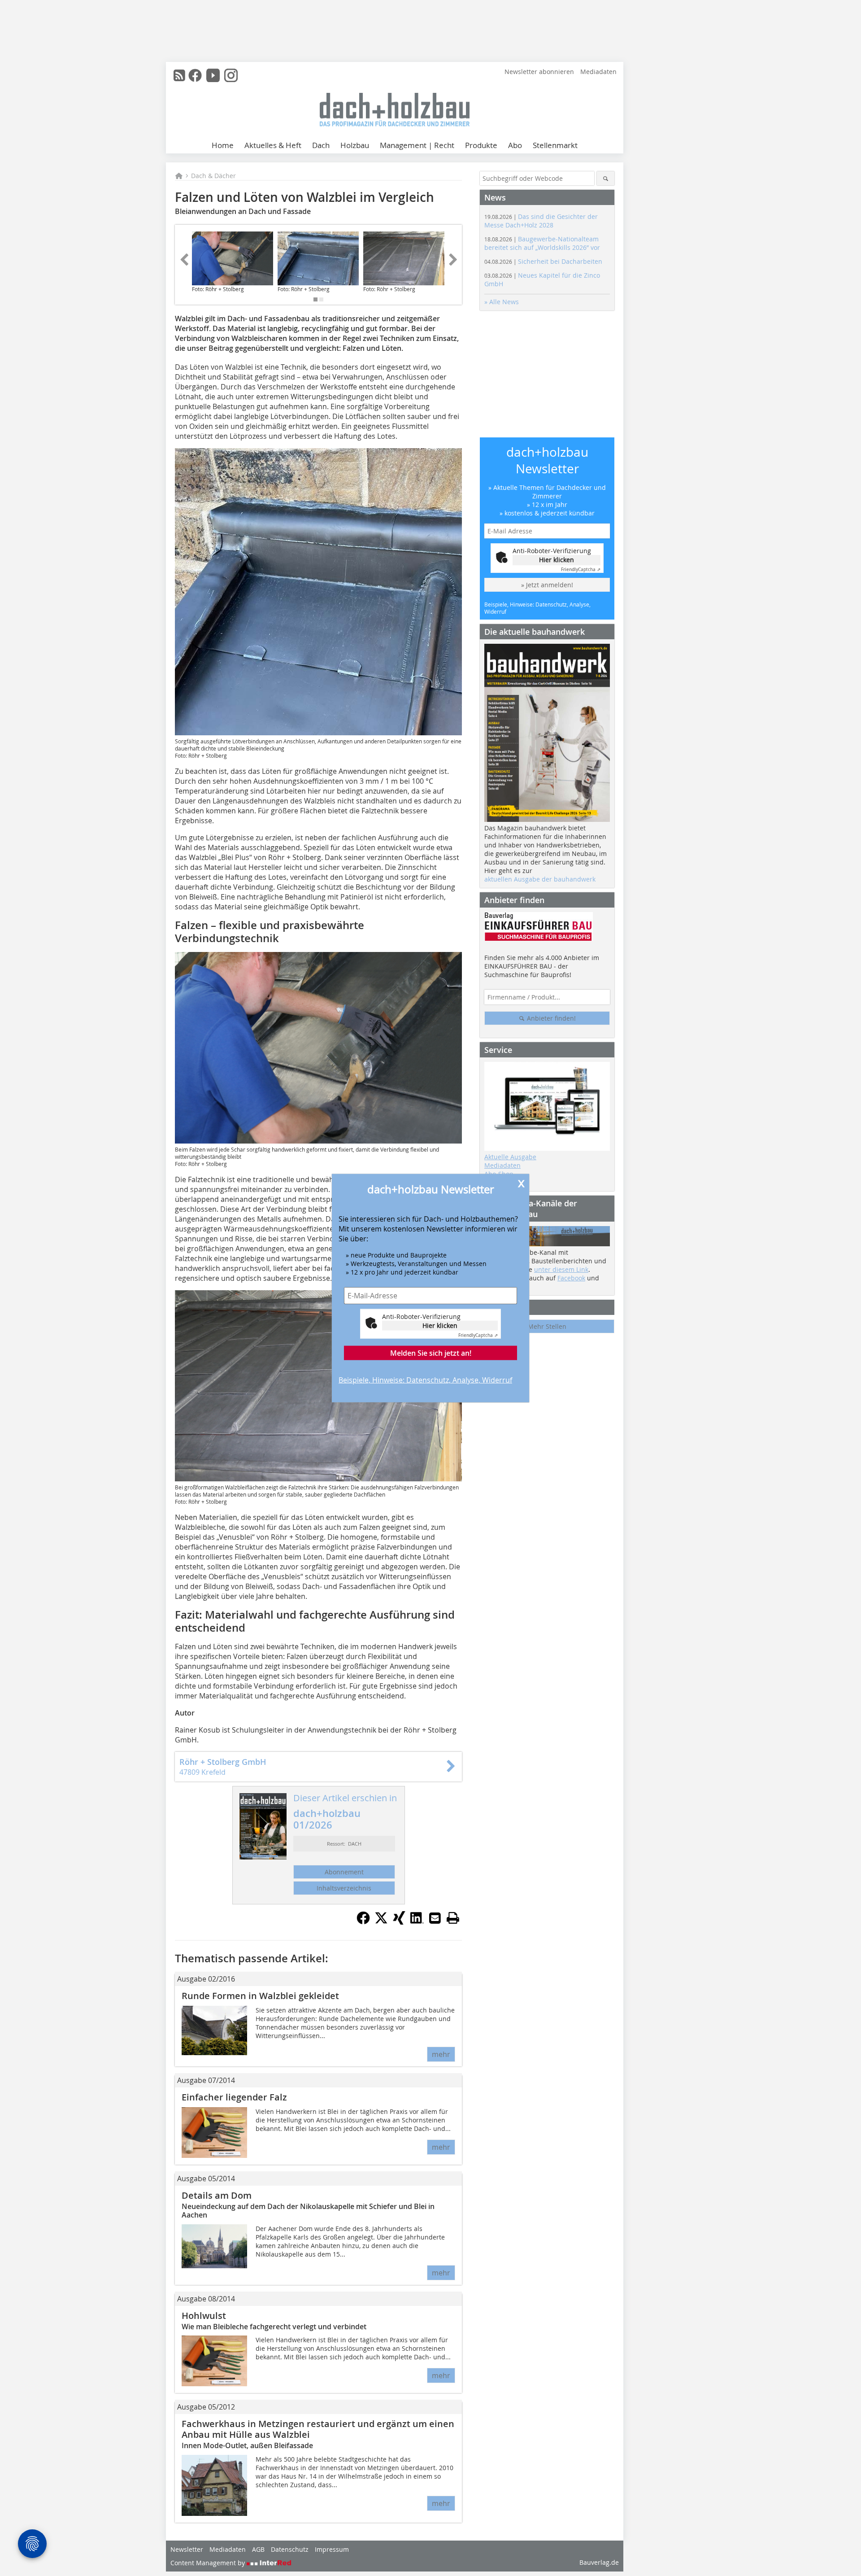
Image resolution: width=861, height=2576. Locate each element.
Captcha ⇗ (478, 1335)
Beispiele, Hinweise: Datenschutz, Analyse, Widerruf (425, 1380)
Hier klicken (440, 1325)
